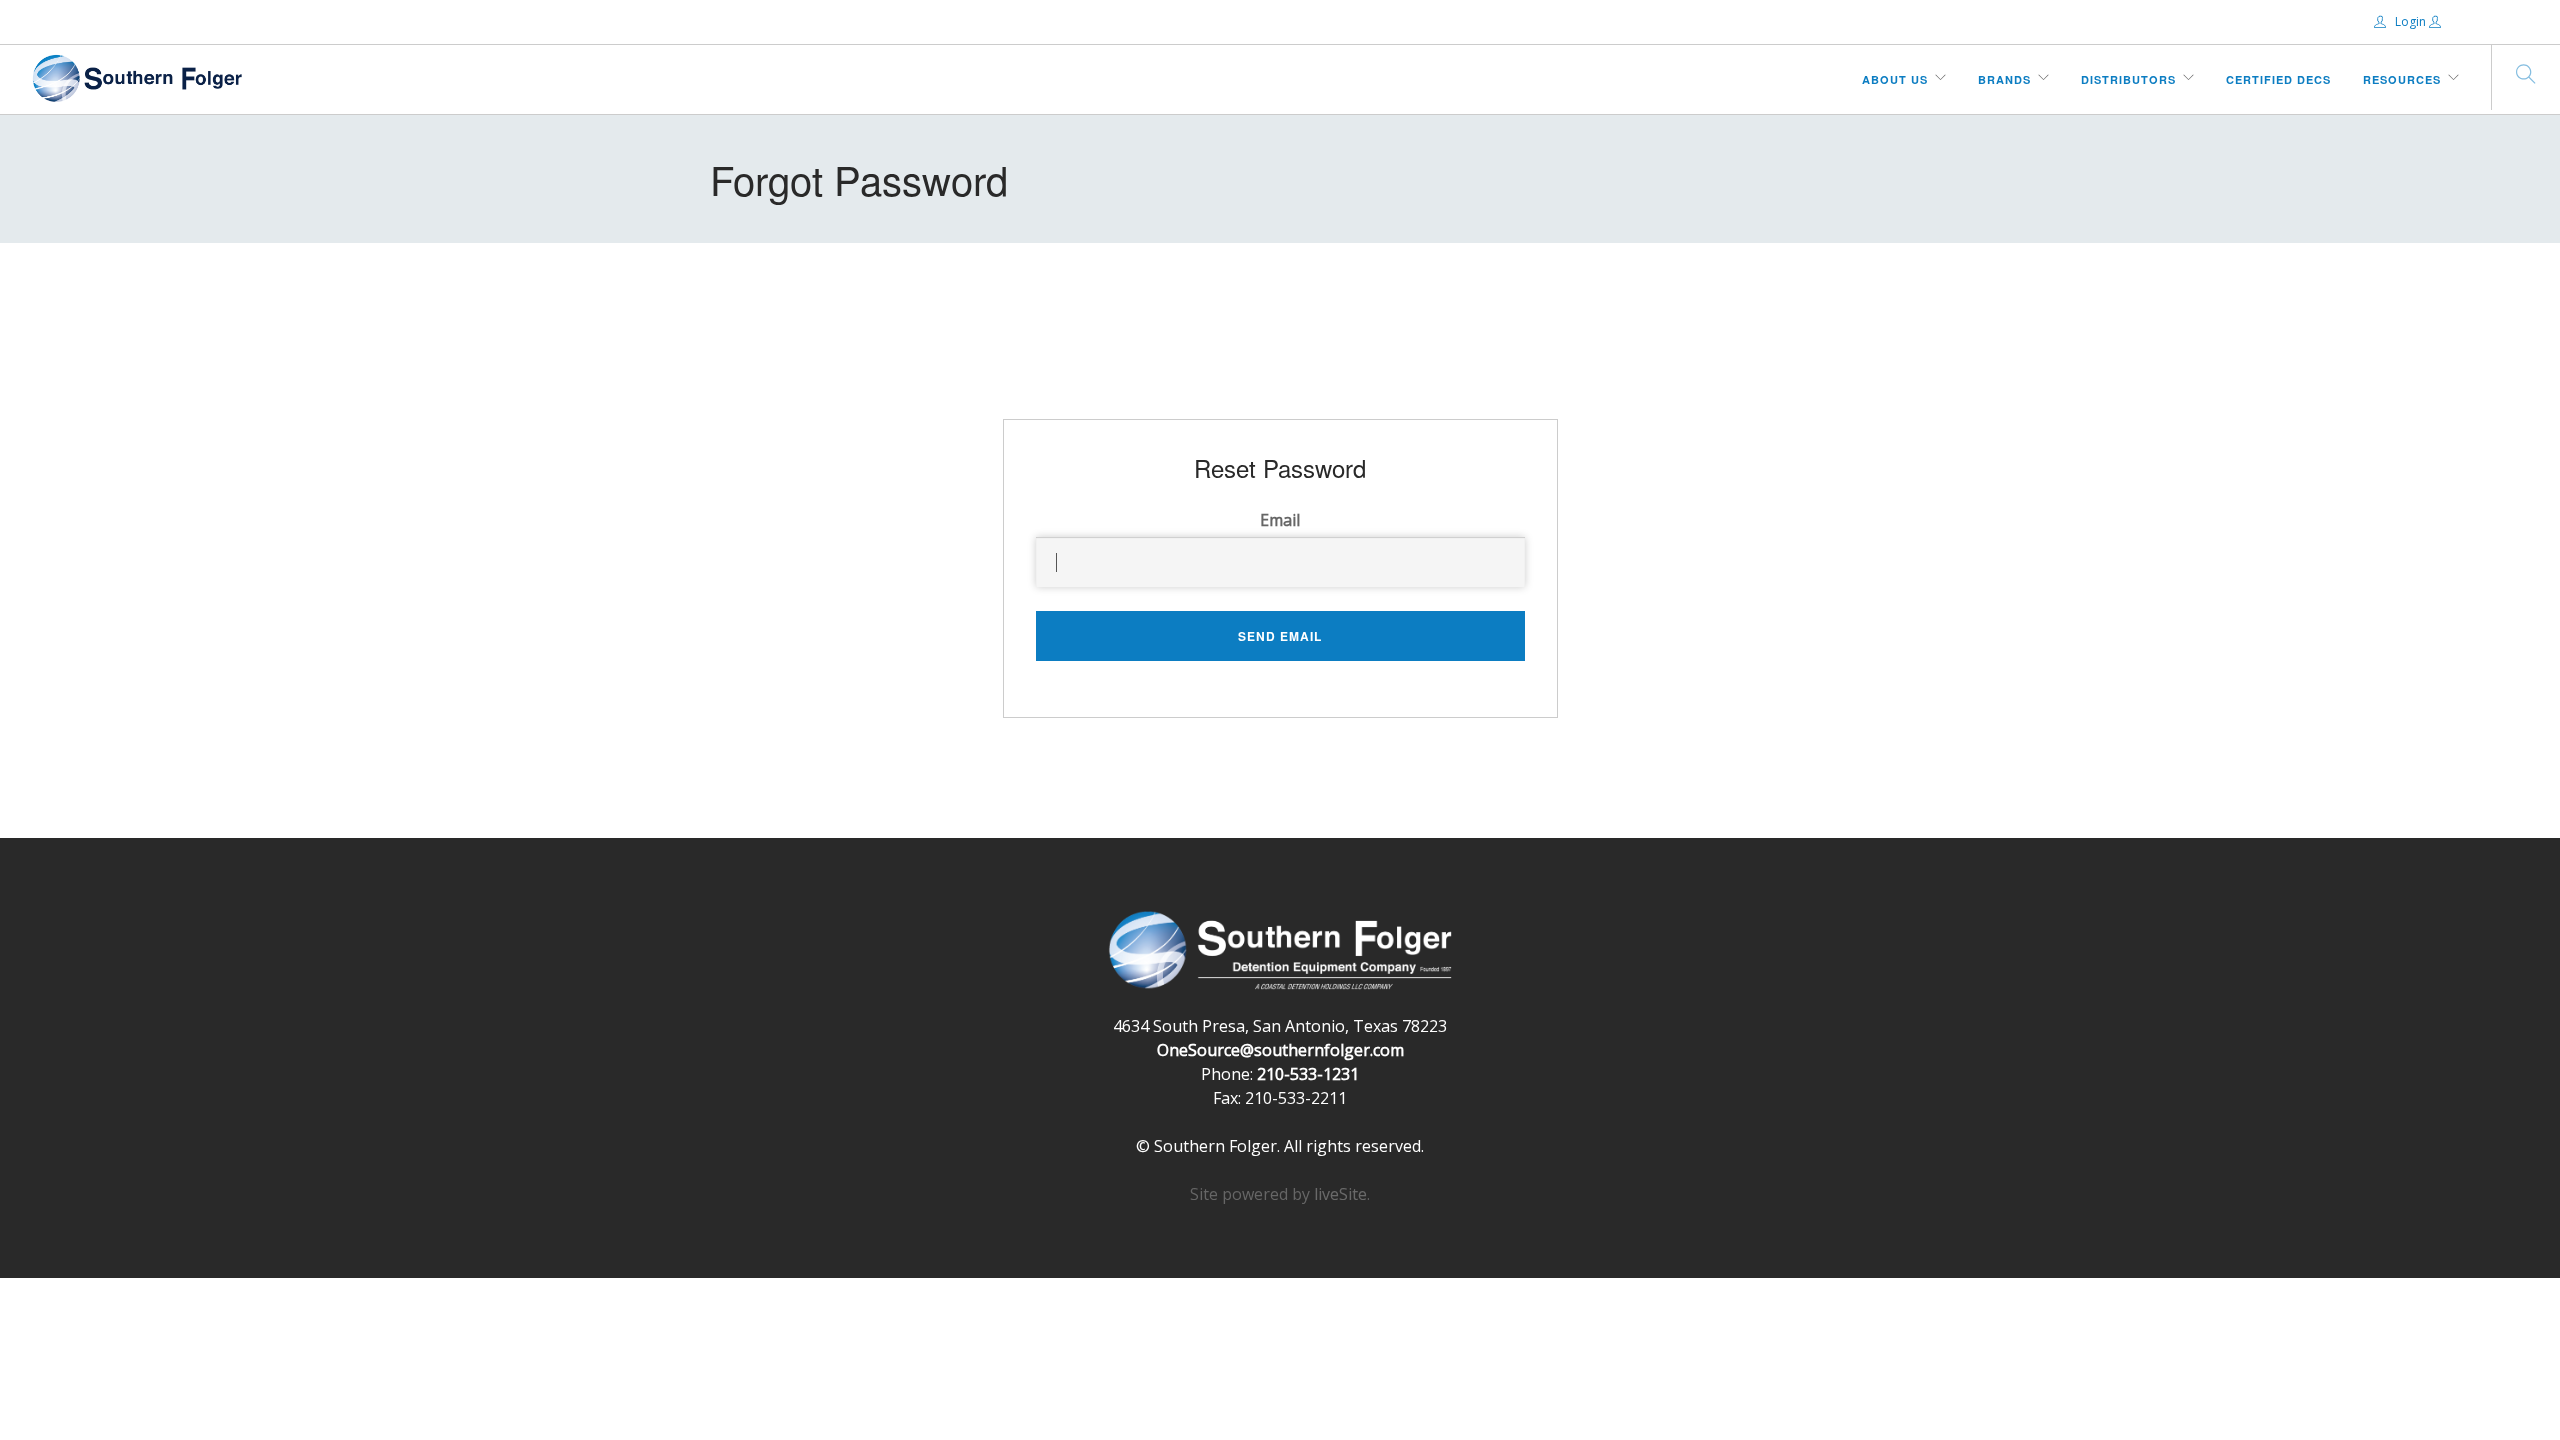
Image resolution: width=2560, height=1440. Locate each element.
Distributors (2128, 79)
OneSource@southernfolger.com (1280, 1050)
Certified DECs (2278, 79)
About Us (1895, 79)
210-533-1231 (1308, 1074)
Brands (2004, 79)
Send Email (1280, 636)
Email (1280, 520)
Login (2410, 21)
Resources (2402, 79)
